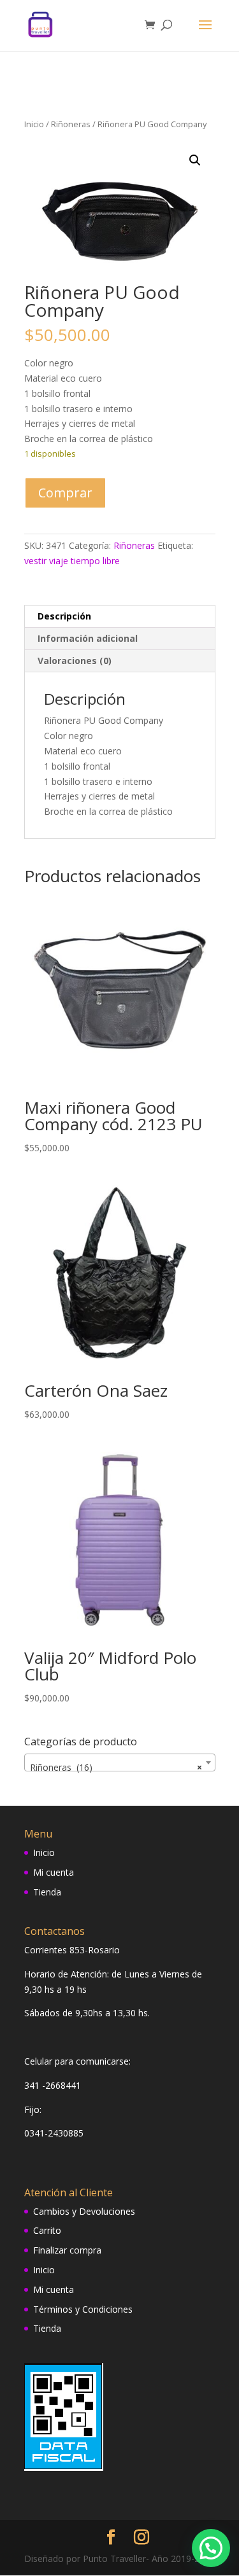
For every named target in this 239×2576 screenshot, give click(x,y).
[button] (195, 160)
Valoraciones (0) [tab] (75, 661)
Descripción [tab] (64, 616)
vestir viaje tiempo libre (72, 561)
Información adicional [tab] (88, 638)
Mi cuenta (54, 1872)
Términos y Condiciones (83, 2309)
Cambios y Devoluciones (84, 2211)
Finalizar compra (67, 2250)
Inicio (34, 124)
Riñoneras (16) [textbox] (116, 1767)
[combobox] (120, 1762)
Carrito (47, 2230)
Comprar (65, 493)
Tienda (47, 1892)
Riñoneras (71, 124)
